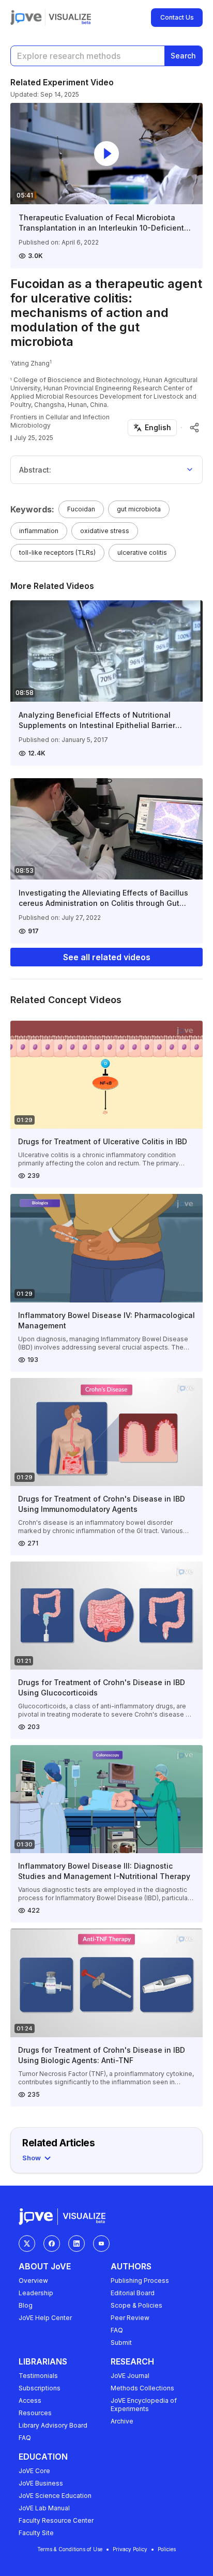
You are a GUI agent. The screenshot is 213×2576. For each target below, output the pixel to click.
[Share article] (194, 428)
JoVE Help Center (45, 2318)
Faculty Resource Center (56, 2520)
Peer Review (130, 2318)
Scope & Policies (136, 2305)
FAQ (117, 2330)
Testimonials (38, 2376)
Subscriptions (40, 2388)
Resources (35, 2413)
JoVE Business (41, 2483)
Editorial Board (133, 2293)
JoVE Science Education (55, 2496)
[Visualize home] (70, 18)
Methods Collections (142, 2388)
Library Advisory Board (53, 2425)
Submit (121, 2343)
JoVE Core (34, 2471)
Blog (26, 2305)
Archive (122, 2421)
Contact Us (177, 17)
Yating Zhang (30, 363)
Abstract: (35, 470)
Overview (33, 2280)
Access (30, 2400)
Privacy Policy (130, 2549)
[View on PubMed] (181, 428)
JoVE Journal (130, 2376)
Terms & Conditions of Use (70, 2549)
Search (183, 56)
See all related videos (107, 957)
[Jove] (26, 18)
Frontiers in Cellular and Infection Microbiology (60, 421)
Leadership (36, 2293)
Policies (167, 2549)
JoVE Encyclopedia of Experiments (144, 2405)
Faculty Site (36, 2533)
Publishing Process (140, 2280)
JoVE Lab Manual (44, 2508)
